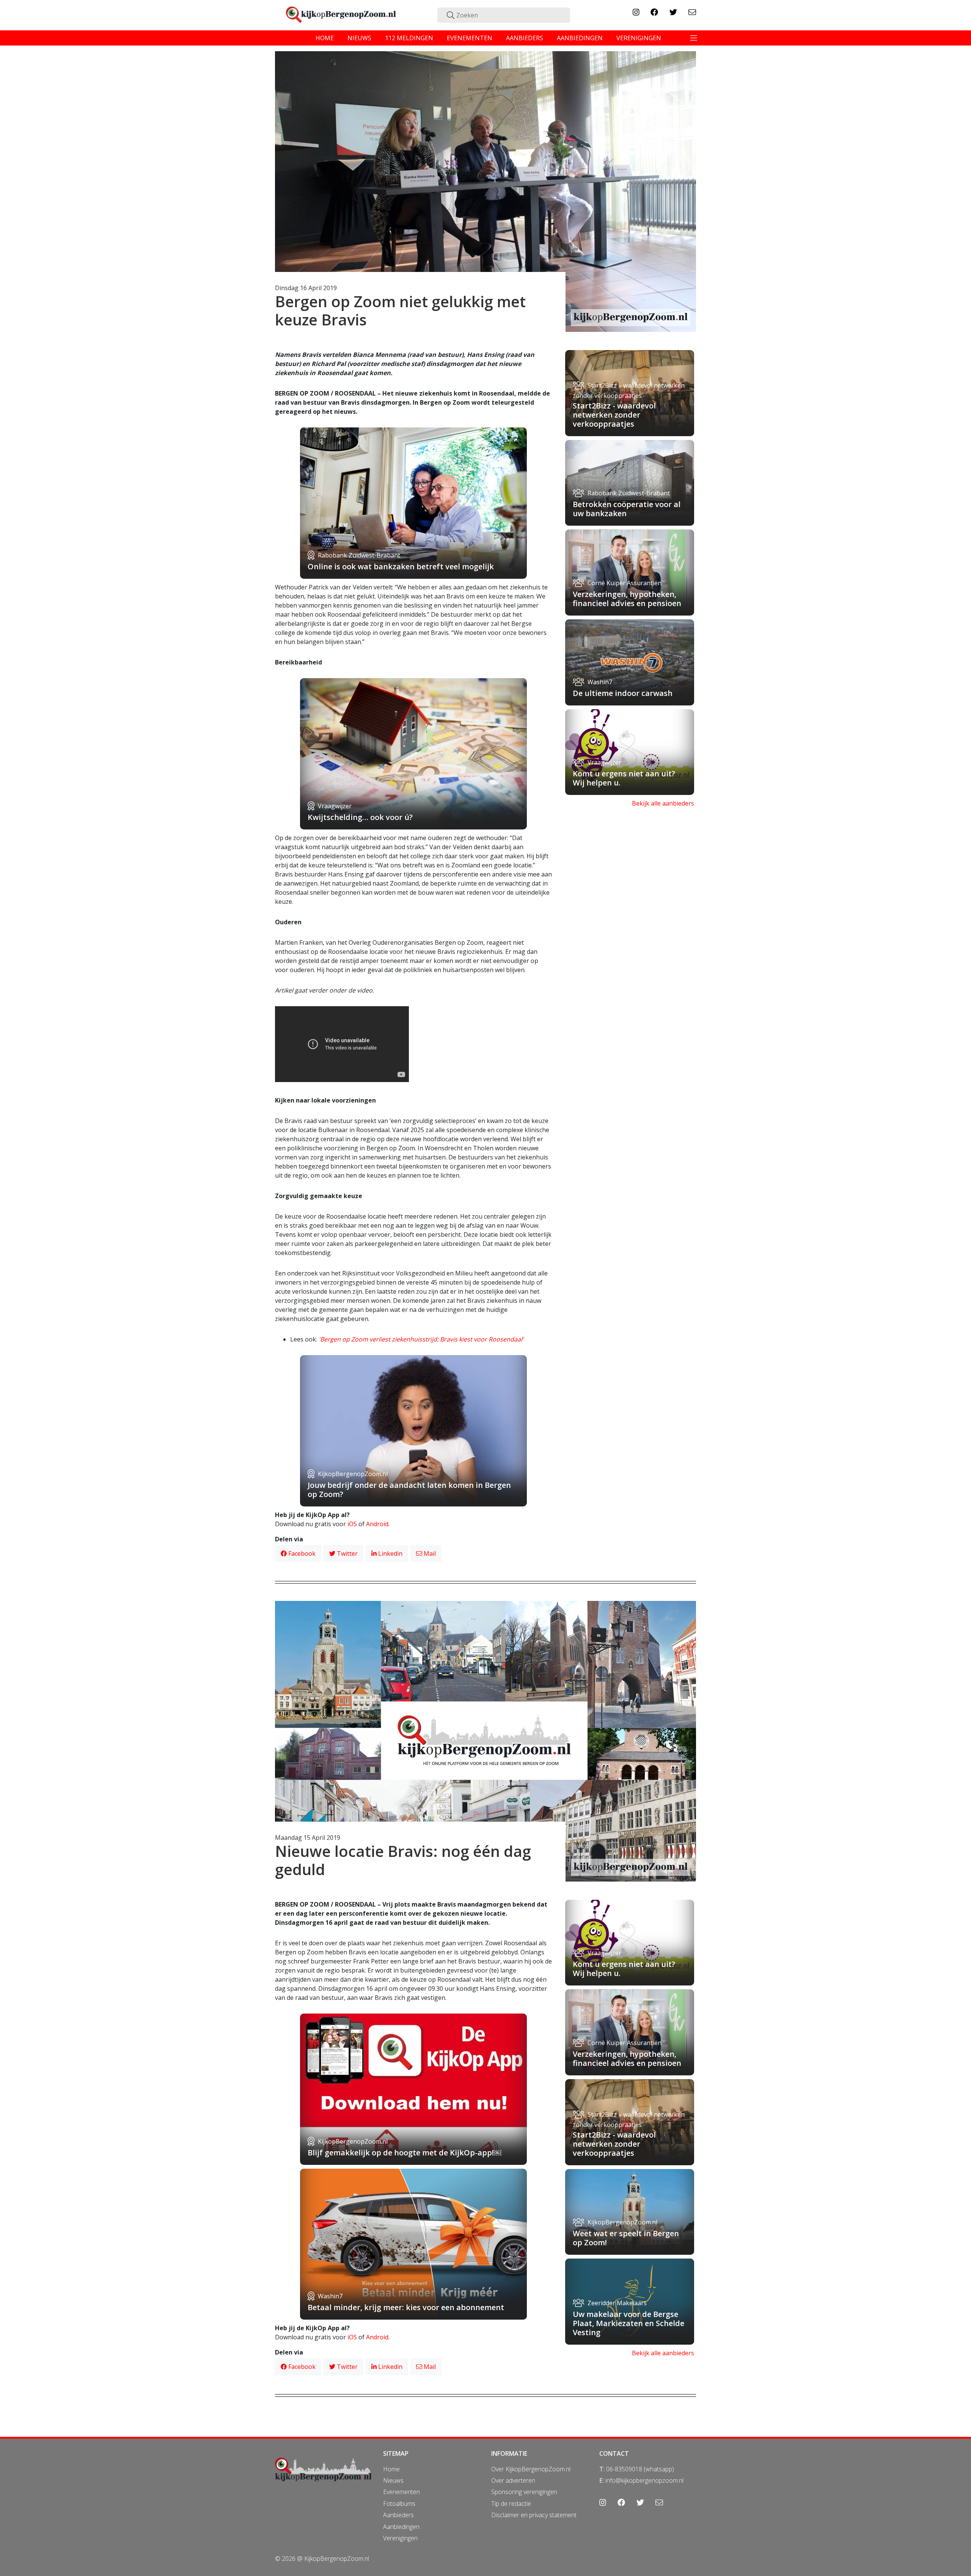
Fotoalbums (399, 2504)
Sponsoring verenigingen (524, 2492)
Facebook (301, 1553)
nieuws (359, 38)
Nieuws (393, 2480)
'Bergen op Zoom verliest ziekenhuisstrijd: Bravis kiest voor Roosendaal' (421, 1339)
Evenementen (401, 2492)
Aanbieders (398, 2515)
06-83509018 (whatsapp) (640, 2469)
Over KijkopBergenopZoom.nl (531, 2469)
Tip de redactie (511, 2504)
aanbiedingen (580, 38)
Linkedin (390, 1553)
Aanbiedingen (401, 2527)
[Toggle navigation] (694, 38)
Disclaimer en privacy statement (534, 2515)
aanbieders (525, 38)
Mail (429, 1553)
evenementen (470, 38)
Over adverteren (513, 2480)
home (325, 38)
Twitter (346, 1553)
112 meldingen (409, 38)
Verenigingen (400, 2538)
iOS (352, 1524)
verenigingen (639, 38)
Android (377, 1524)
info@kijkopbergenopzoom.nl (644, 2480)
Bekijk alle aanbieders (663, 803)
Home (391, 2469)
